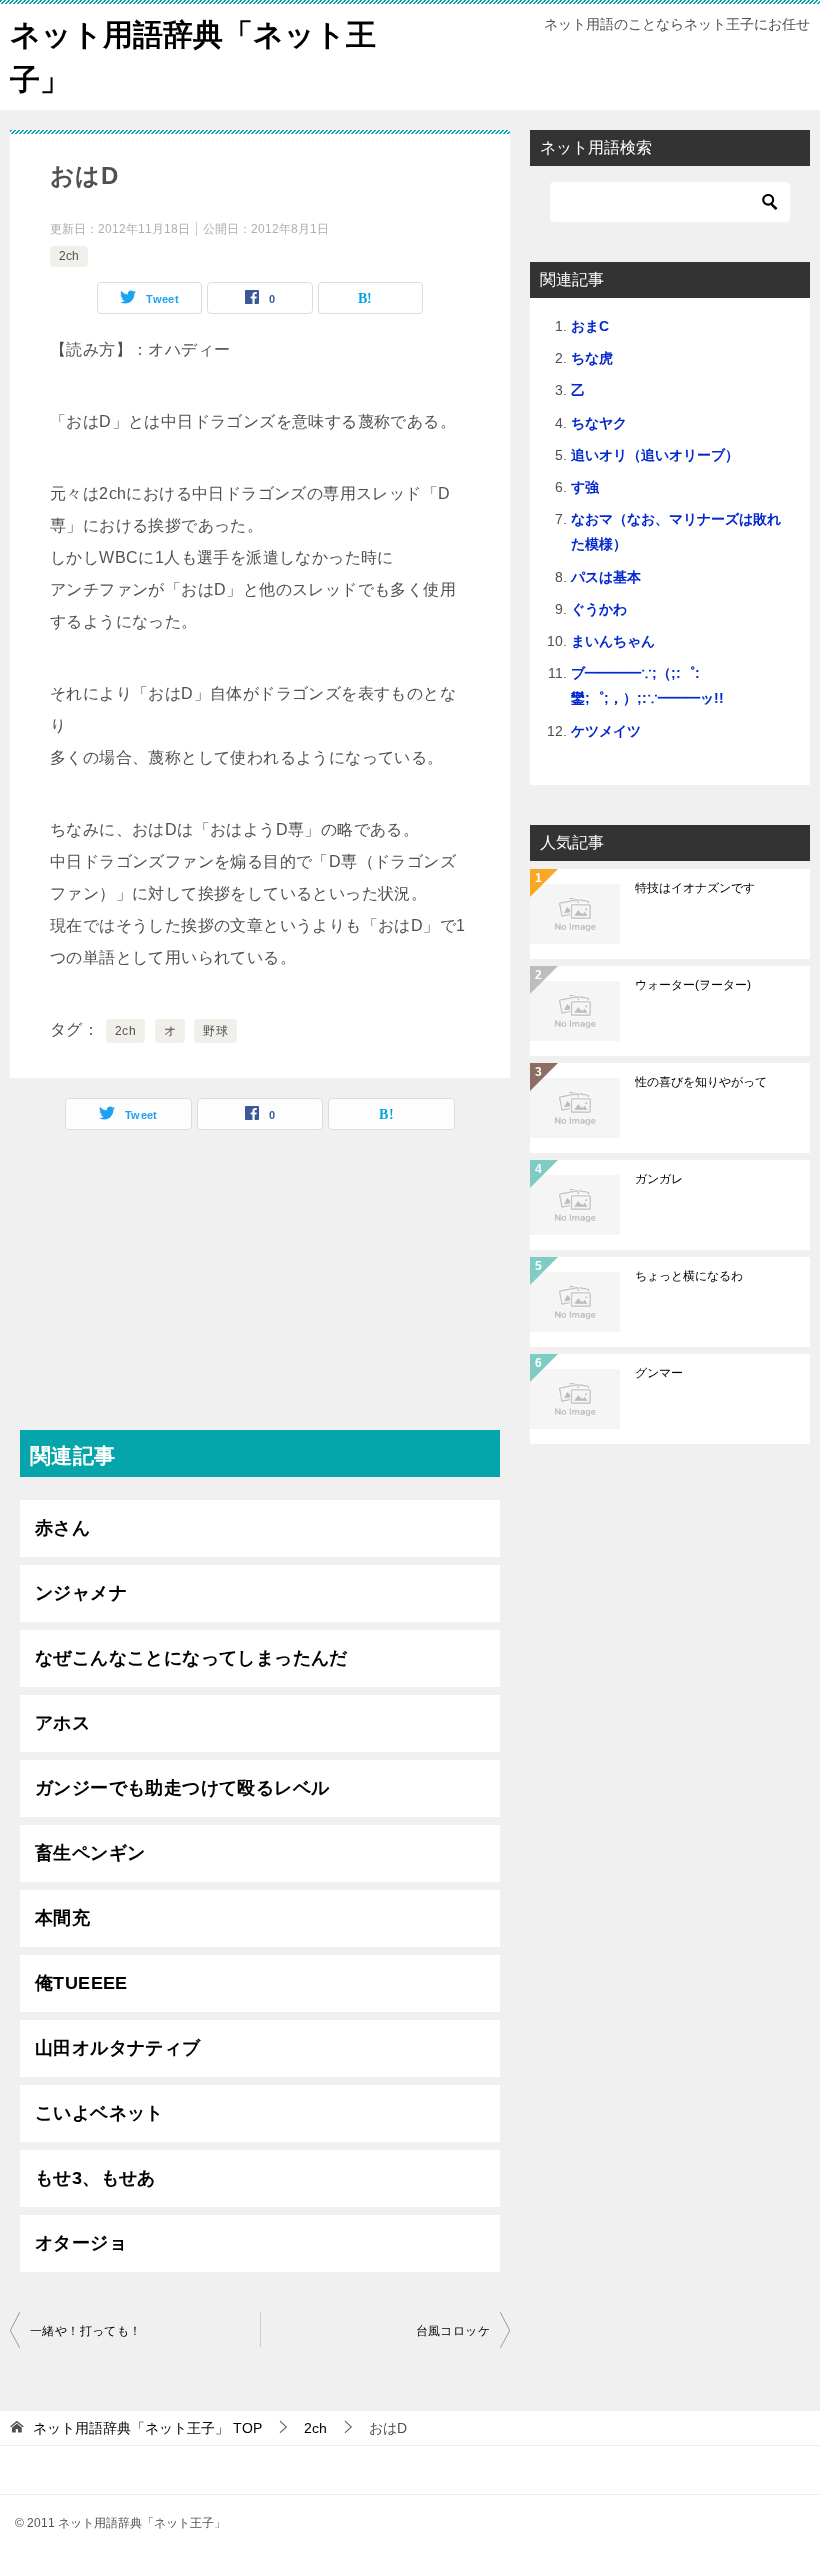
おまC (590, 326)
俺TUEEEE (81, 1983)
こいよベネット (99, 2113)
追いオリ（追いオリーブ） (655, 455)
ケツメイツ (606, 731)
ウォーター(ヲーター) (693, 985)
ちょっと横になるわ (689, 1276)
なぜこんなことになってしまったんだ (191, 1658)
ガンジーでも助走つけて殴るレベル (182, 1788)
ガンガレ (659, 1179)
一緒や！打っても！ (86, 2331)
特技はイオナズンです (695, 888)
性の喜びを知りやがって (701, 1082)
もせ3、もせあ (95, 2178)
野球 (215, 1031)
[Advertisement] (260, 1290)
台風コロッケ (453, 2331)
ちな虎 (592, 358)
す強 (585, 487)
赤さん (62, 1528)
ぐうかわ (599, 609)
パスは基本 (606, 577)
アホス (62, 1723)
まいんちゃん (613, 641)
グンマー (659, 1373)
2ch (69, 256)
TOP (147, 2428)
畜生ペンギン (90, 1853)
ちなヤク (599, 423)
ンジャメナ (81, 1593)
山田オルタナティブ (118, 2048)
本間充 (62, 1918)
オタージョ (81, 2243)
